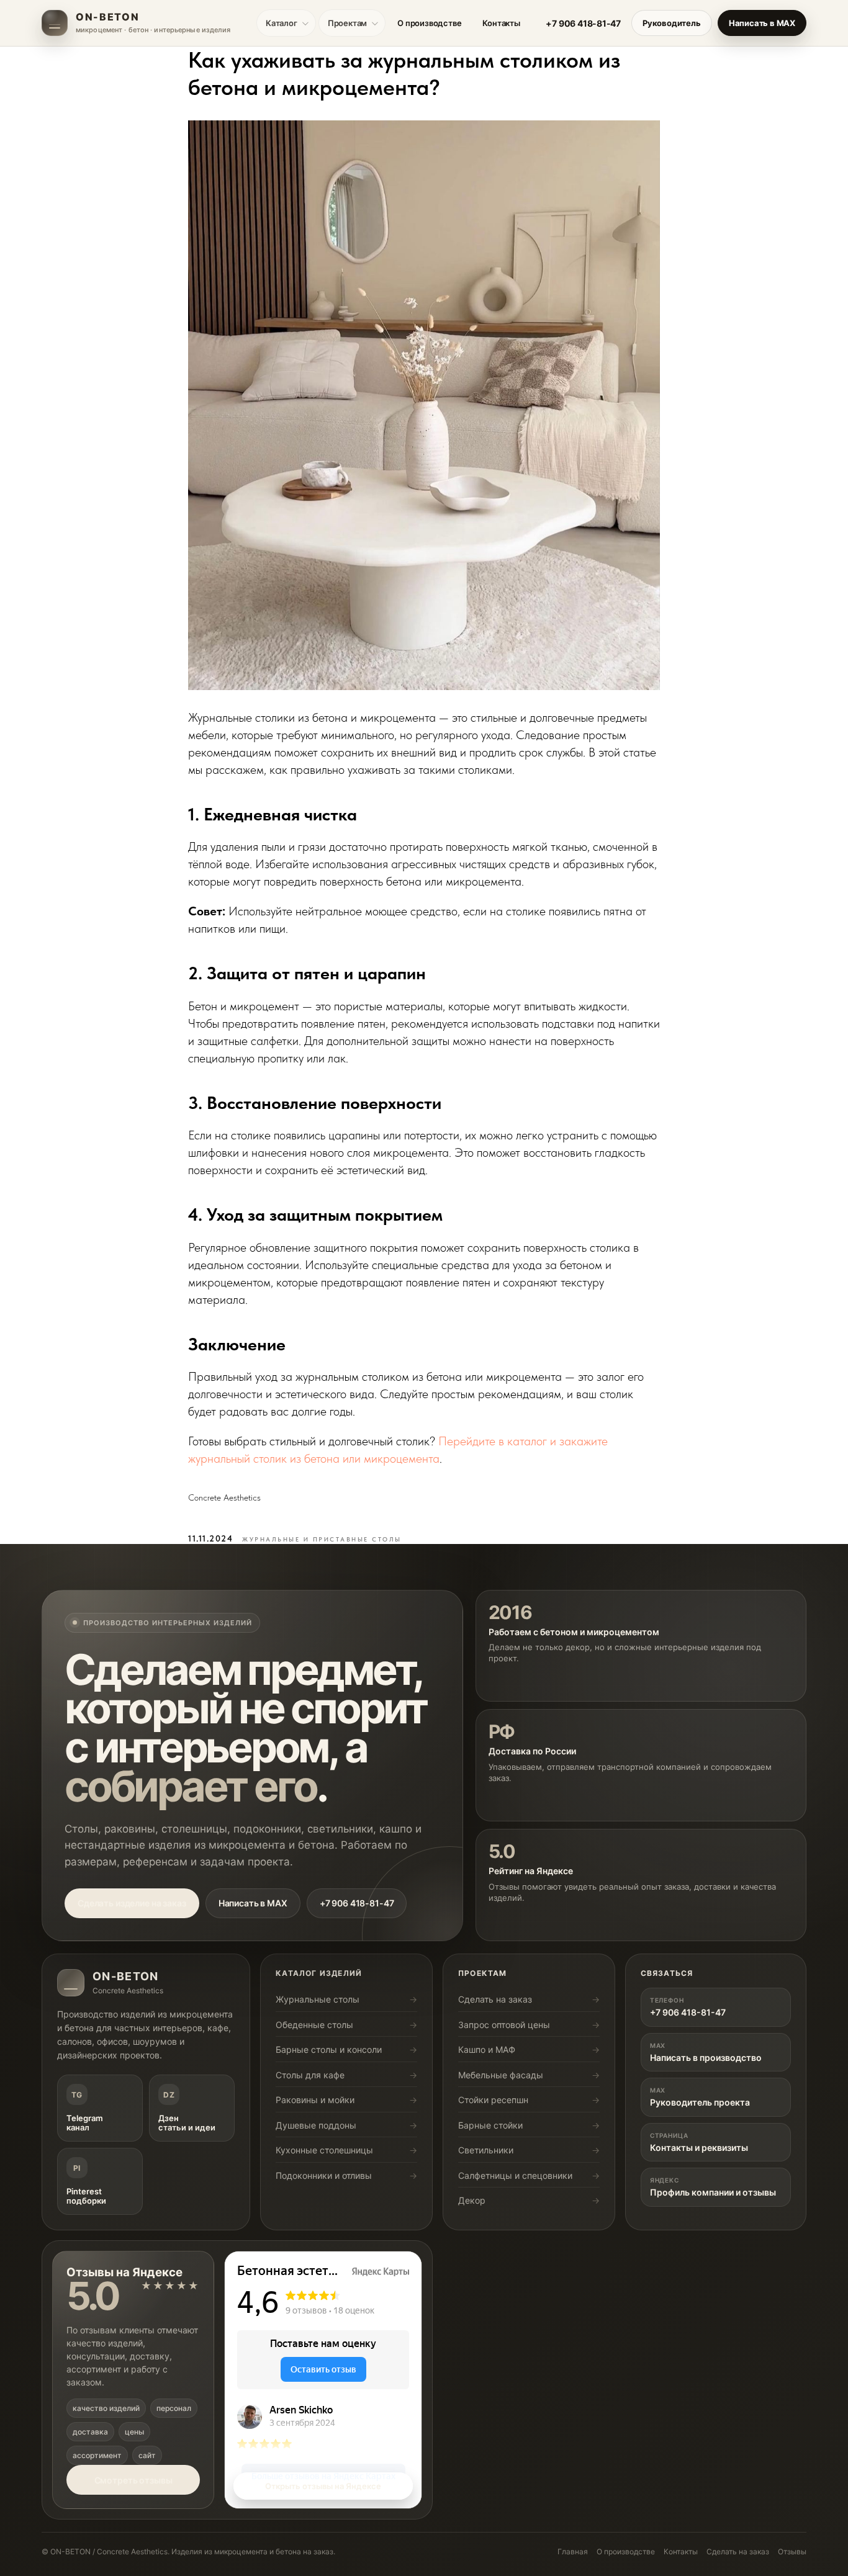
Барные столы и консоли (329, 2049)
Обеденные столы (314, 2025)
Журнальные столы (318, 1999)
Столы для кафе (310, 2075)
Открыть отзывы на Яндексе (323, 2486)
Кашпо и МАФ (487, 2049)
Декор (472, 2200)
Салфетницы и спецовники (515, 2175)
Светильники (486, 2150)
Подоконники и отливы (324, 2175)
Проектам (347, 23)
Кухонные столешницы (324, 2150)
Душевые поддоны (316, 2125)
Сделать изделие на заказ (132, 1903)
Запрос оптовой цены (504, 2025)
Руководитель (672, 23)
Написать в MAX (762, 23)
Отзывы (792, 2551)
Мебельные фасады (501, 2075)
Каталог (282, 23)
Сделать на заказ (495, 1999)
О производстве (429, 23)
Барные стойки (490, 2125)
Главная (573, 2551)
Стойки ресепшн (493, 2100)
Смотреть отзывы (133, 2480)
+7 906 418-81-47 (583, 23)
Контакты (501, 23)
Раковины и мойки (315, 2100)
